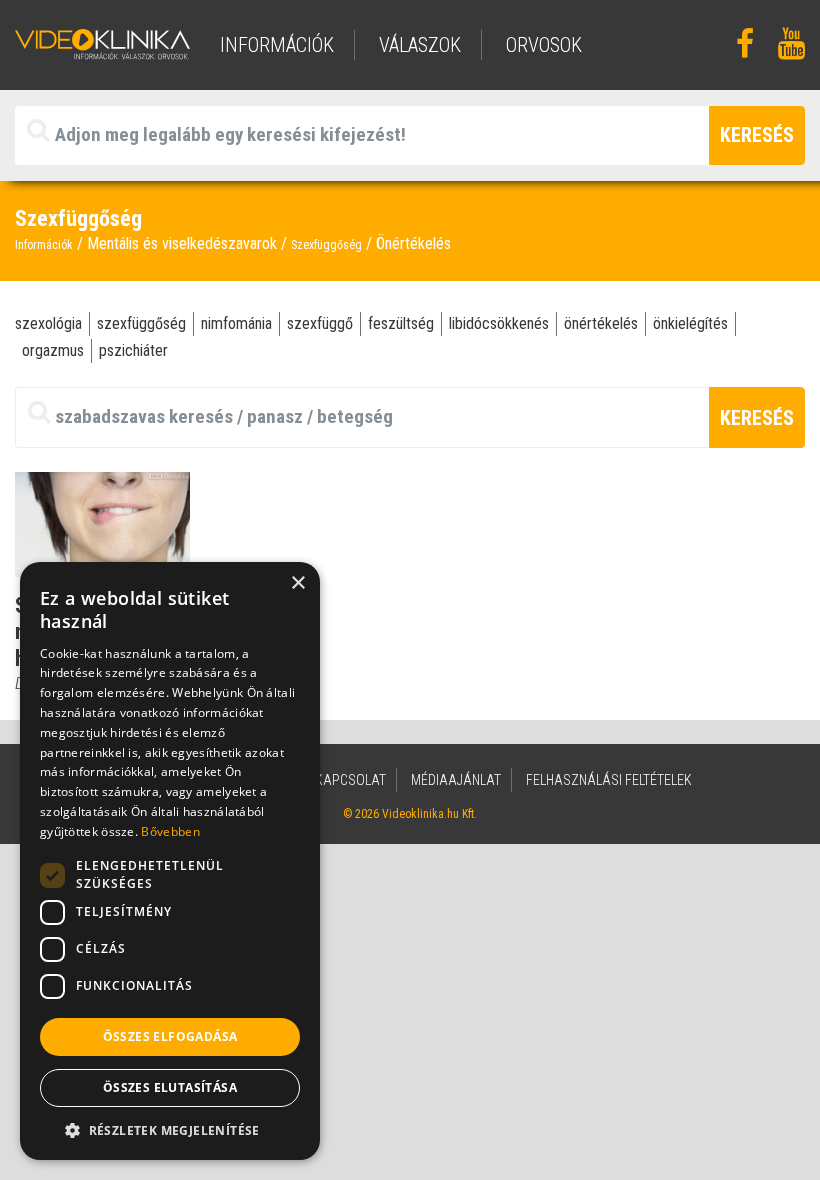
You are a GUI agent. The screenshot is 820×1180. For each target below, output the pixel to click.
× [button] (297, 583)
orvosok (544, 45)
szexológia (48, 323)
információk (277, 45)
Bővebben (170, 831)
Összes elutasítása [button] (170, 1087)
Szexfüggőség (326, 245)
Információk (44, 245)
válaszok (420, 45)
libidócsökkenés (499, 323)
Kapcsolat (350, 780)
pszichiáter (133, 350)
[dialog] (170, 861)
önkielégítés (690, 323)
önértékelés (601, 323)
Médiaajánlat (456, 780)
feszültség (401, 323)
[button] (170, 1130)
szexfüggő (320, 323)
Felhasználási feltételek (609, 780)
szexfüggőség (141, 323)
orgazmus (53, 350)
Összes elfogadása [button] (170, 1036)
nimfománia (236, 323)
